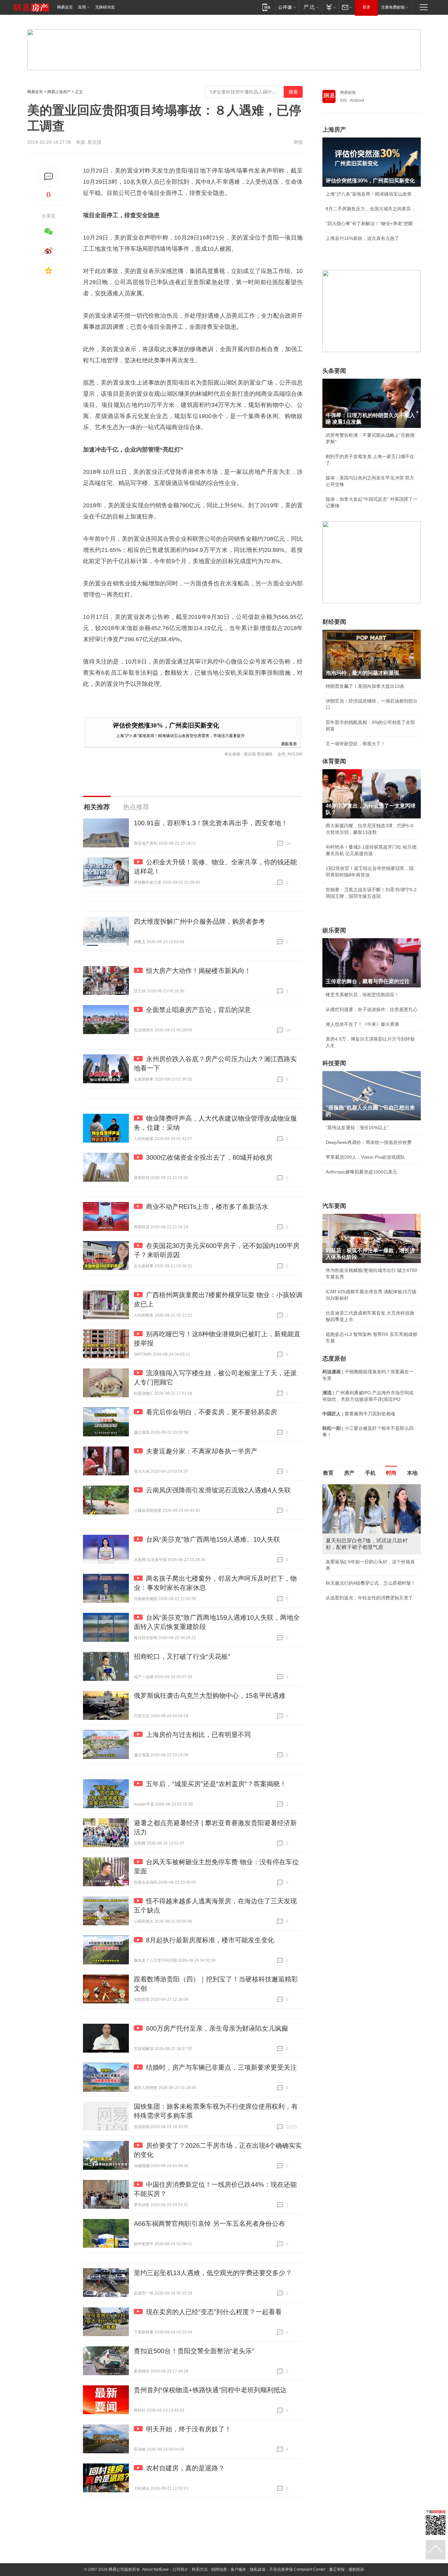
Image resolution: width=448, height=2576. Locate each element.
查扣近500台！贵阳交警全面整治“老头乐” (194, 2351)
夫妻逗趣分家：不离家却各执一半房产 (202, 1451)
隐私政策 (258, 2569)
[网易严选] (310, 7)
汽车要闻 (334, 1206)
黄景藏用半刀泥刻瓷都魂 (351, 1591)
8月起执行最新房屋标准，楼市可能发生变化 (210, 1940)
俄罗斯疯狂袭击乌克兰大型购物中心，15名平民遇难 (210, 1696)
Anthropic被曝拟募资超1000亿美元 (361, 1172)
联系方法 (200, 2569)
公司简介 (180, 2569)
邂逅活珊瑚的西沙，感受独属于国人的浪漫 (369, 1576)
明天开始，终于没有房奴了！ (189, 2429)
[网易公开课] (287, 7)
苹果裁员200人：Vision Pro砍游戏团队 (365, 1157)
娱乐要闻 (334, 930)
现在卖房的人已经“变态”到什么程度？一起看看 (214, 2312)
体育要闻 (334, 761)
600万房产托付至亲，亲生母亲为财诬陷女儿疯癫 (217, 2028)
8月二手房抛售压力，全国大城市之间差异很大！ (372, 209)
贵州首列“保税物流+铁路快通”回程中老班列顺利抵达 (210, 2390)
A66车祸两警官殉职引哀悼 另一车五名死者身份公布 (209, 2224)
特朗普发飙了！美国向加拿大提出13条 (365, 686)
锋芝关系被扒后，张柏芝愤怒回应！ (362, 995)
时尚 (391, 1473)
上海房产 (334, 130)
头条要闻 (334, 371)
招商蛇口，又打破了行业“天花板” (182, 1657)
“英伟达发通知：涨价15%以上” (357, 1128)
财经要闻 (334, 622)
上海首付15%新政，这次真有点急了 (362, 238)
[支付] (330, 7)
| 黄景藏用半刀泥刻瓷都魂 (359, 1414)
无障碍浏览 (105, 7)
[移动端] (266, 7)
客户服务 (238, 2569)
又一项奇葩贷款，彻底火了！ (356, 744)
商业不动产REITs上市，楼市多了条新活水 (207, 1207)
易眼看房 (289, 743)
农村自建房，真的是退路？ (185, 2468)
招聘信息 (219, 2569)
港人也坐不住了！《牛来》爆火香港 (362, 1024)
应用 (82, 7)
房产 (349, 1473)
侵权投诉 (356, 2569)
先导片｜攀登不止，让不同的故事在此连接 (369, 1562)
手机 (370, 1473)
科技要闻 (334, 1063)
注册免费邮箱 (393, 7)
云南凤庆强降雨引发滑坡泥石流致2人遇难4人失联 (218, 1490)
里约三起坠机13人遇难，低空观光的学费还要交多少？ (213, 2273)
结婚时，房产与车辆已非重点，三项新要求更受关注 (221, 2067)
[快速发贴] (49, 177)
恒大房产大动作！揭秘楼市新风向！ (198, 971)
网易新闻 (348, 93)
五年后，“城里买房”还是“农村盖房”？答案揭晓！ (216, 1784)
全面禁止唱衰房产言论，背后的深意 (198, 1010)
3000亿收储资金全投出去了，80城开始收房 (209, 1157)
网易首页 (65, 7)
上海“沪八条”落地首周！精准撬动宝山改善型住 (372, 194)
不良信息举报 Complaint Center (297, 2569)
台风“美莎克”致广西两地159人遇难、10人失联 (213, 1539)
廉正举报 (337, 2569)
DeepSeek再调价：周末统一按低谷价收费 (369, 1142)
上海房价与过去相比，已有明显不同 (198, 1735)
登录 (366, 7)
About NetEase (155, 2569)
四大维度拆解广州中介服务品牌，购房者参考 (199, 921)
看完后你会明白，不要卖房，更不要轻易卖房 (212, 1412)
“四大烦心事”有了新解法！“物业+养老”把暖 (369, 223)
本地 (412, 1473)
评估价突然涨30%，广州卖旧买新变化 (166, 725)
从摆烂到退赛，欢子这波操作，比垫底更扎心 (372, 1009)
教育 (328, 1473)
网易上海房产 (59, 92)
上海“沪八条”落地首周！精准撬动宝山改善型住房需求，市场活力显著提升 (180, 735)
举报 (298, 142)
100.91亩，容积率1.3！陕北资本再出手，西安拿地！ (211, 823)
